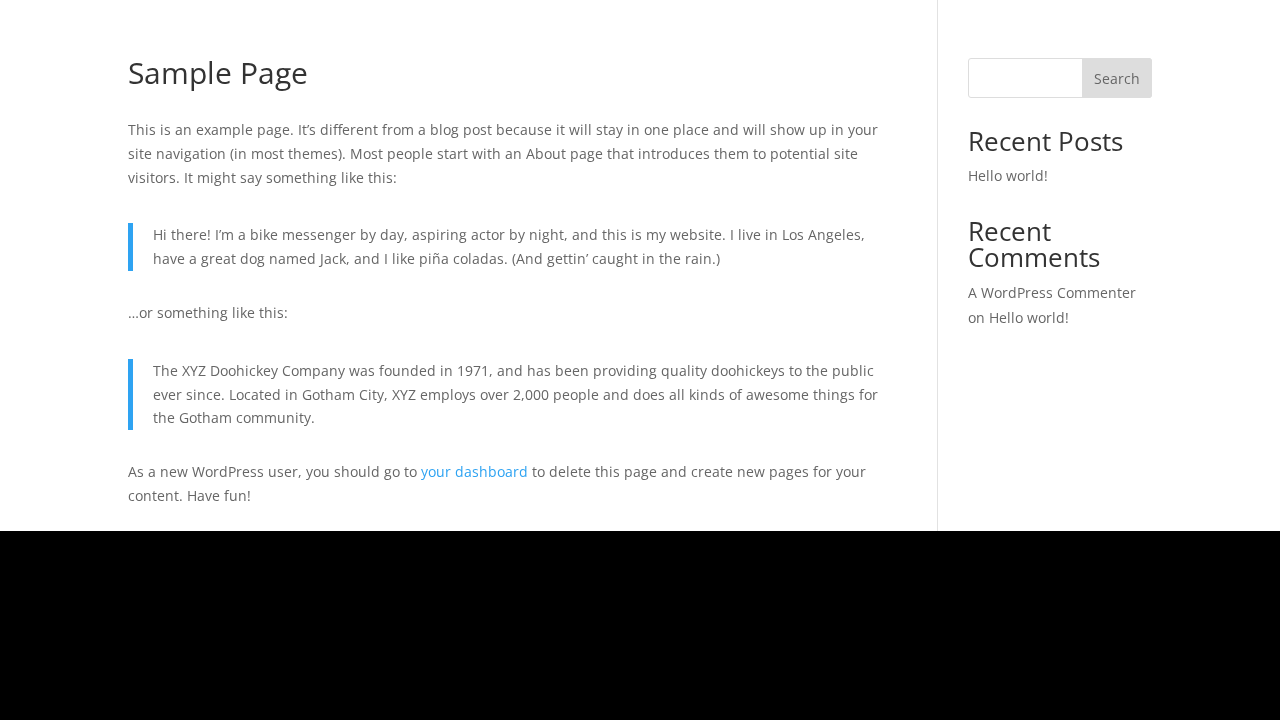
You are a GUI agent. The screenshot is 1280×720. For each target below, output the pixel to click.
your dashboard (474, 471)
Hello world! (1008, 175)
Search (1117, 78)
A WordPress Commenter (1052, 292)
